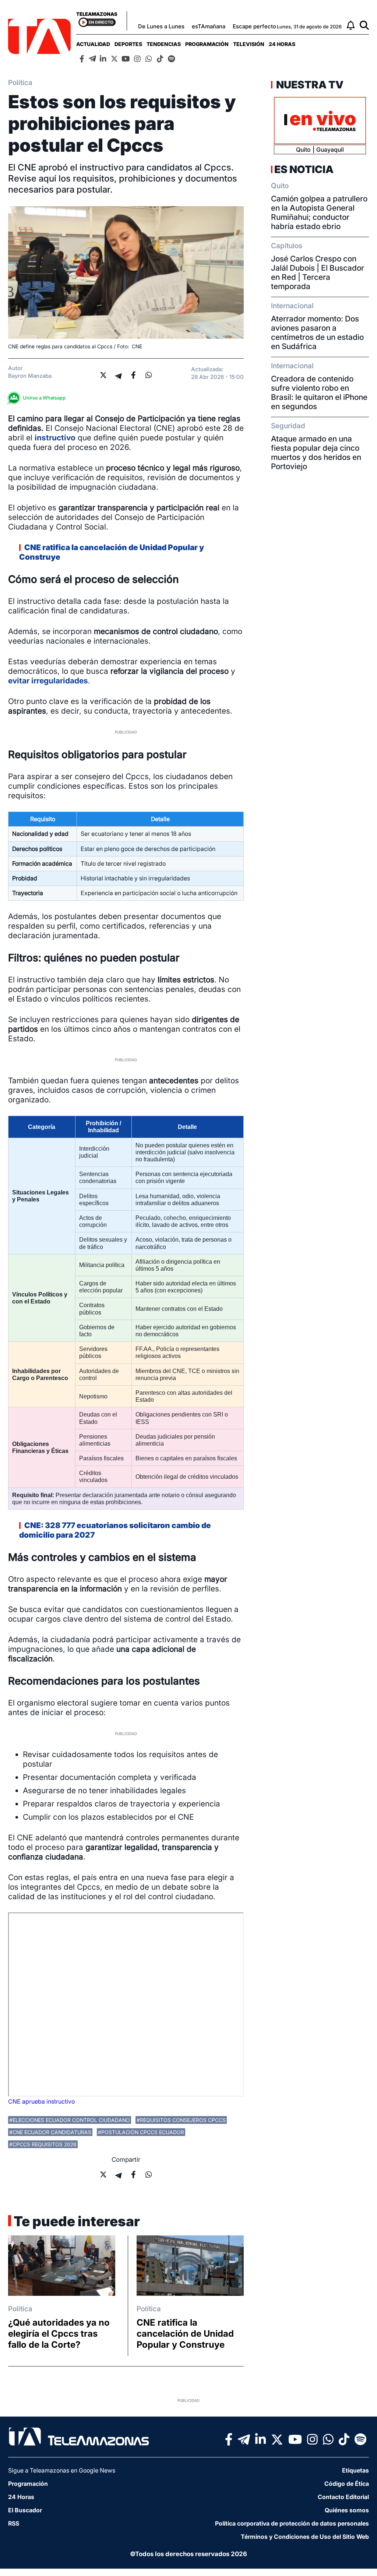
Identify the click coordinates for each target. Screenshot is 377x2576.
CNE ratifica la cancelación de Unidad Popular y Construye (185, 2334)
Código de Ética (347, 2484)
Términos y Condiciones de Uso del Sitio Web (305, 2537)
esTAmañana (209, 26)
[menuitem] (93, 44)
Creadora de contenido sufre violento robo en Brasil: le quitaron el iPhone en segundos (319, 393)
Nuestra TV (309, 85)
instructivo (55, 438)
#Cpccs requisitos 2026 (43, 2144)
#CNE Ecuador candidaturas (50, 2132)
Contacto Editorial (343, 2497)
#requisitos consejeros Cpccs (181, 2120)
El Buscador (25, 2510)
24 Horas (282, 44)
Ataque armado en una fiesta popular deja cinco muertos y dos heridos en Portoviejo (316, 453)
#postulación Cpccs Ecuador (141, 2132)
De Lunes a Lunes (161, 26)
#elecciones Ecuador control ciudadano (70, 2120)
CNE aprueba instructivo (41, 2101)
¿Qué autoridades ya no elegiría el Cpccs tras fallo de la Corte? (59, 2334)
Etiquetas (355, 2470)
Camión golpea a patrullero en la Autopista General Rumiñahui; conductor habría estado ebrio (319, 212)
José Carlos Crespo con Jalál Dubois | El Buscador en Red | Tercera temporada (318, 272)
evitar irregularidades (48, 681)
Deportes (128, 44)
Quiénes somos (347, 2510)
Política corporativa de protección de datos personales (292, 2523)
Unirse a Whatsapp (44, 398)
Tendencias (164, 44)
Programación (207, 44)
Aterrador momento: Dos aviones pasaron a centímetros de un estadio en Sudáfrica (317, 332)
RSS (14, 2523)
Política (20, 2309)
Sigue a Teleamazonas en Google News (62, 2470)
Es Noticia (304, 169)
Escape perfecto (254, 26)
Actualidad (93, 44)
